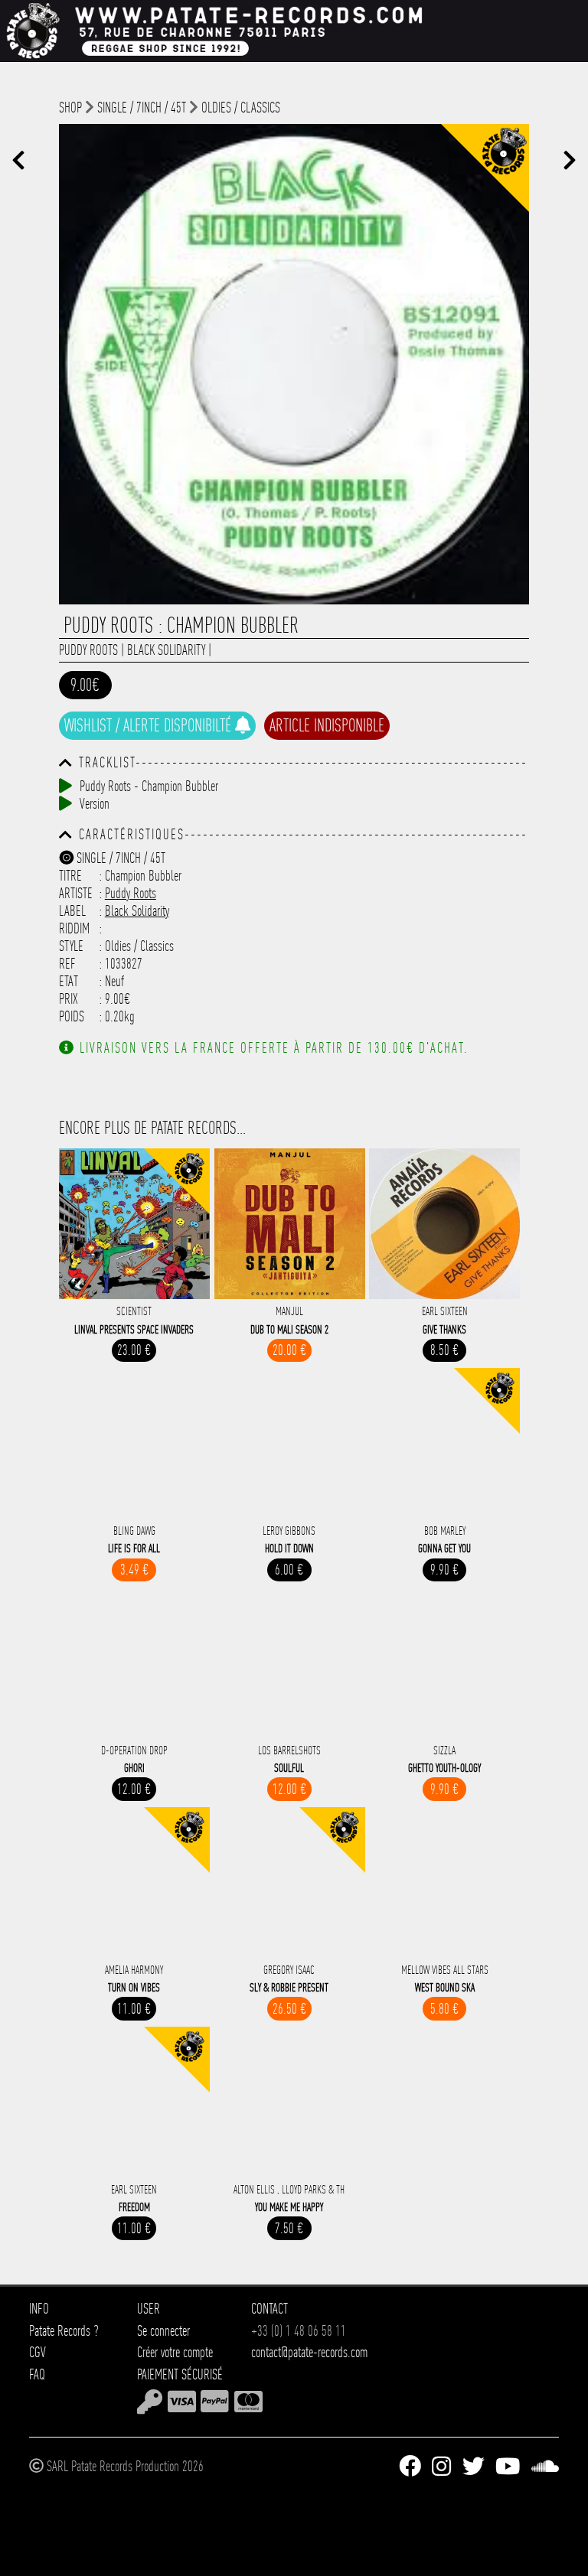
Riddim (74, 928)
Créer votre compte (175, 2352)
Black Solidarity (166, 650)
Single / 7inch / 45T (142, 107)
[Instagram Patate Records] (441, 2467)
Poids (72, 1016)
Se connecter (163, 2331)
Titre (70, 876)
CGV (38, 2352)
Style (71, 946)
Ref (67, 964)
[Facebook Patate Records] (410, 2467)
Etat (69, 981)
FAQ (37, 2374)
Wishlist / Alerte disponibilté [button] (150, 725)
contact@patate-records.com (309, 2352)
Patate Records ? (64, 2331)
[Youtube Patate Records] (508, 2467)
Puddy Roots (88, 650)
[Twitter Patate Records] (474, 2467)
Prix (69, 999)
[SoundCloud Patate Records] (545, 2467)
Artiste (76, 893)
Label (72, 911)
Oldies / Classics (241, 107)
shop (70, 107)
